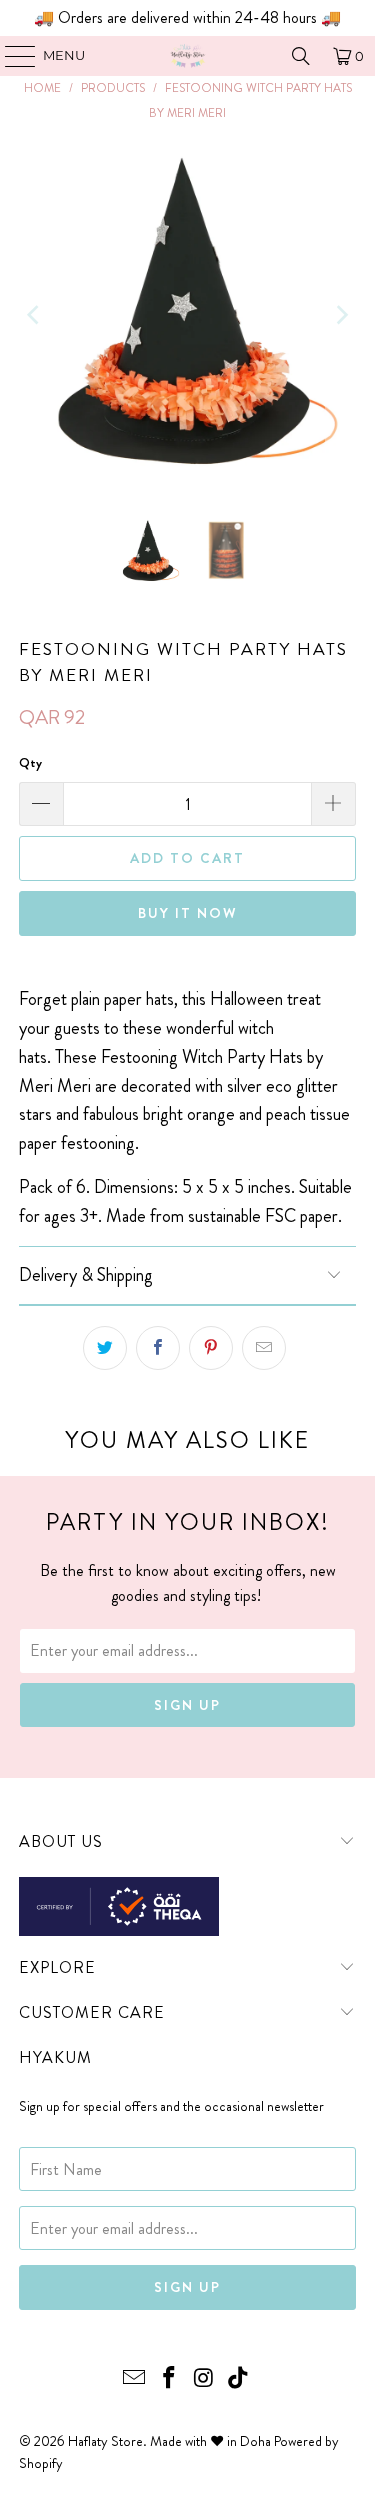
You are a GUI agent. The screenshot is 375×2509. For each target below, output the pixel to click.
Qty (30, 762)
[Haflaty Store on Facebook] (169, 2379)
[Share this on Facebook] (158, 1348)
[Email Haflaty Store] (135, 2379)
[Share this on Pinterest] (211, 1348)
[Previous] (34, 315)
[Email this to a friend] (264, 1348)
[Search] (301, 56)
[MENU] (10, 56)
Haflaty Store (105, 2441)
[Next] (341, 315)
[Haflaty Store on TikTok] (239, 2379)
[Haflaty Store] (188, 56)
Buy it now (188, 913)
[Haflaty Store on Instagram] (204, 2379)
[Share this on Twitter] (105, 1348)
